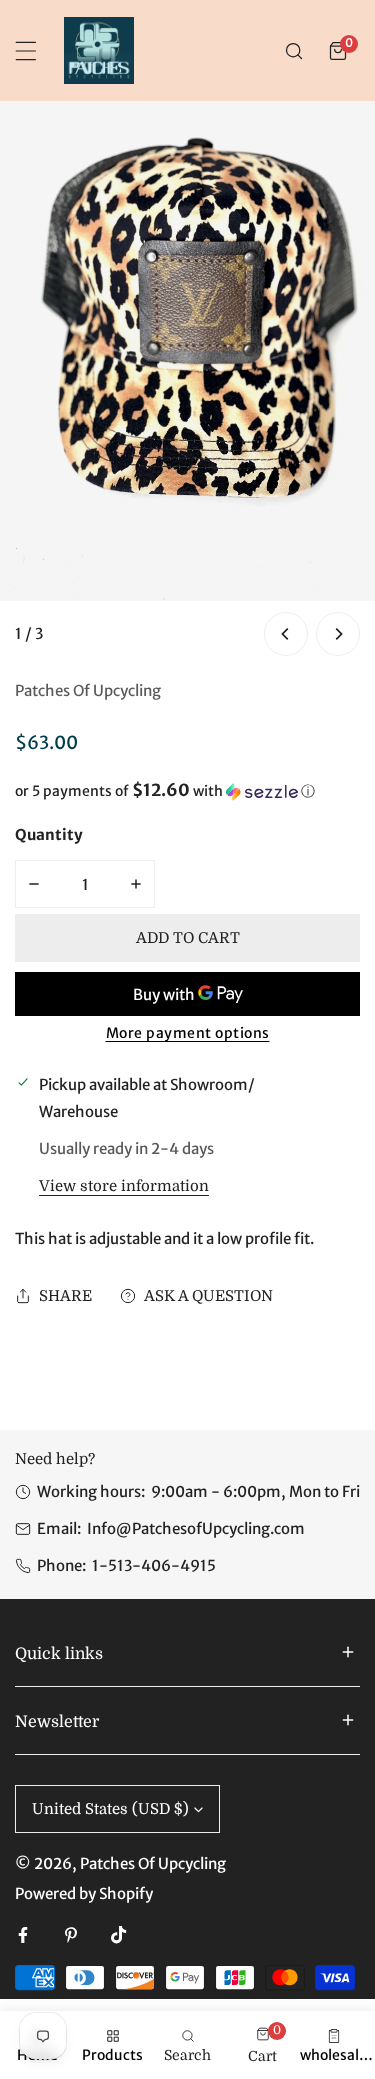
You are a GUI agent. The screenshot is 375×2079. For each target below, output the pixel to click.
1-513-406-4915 (154, 1565)
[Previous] (286, 634)
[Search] (294, 51)
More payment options (188, 1033)
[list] (187, 381)
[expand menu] (26, 51)
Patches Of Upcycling (88, 690)
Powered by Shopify (84, 1893)
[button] (338, 51)
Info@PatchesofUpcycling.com (196, 1528)
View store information (124, 1186)
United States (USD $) (110, 1809)
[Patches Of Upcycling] (99, 50)
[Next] (338, 634)
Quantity (49, 834)
